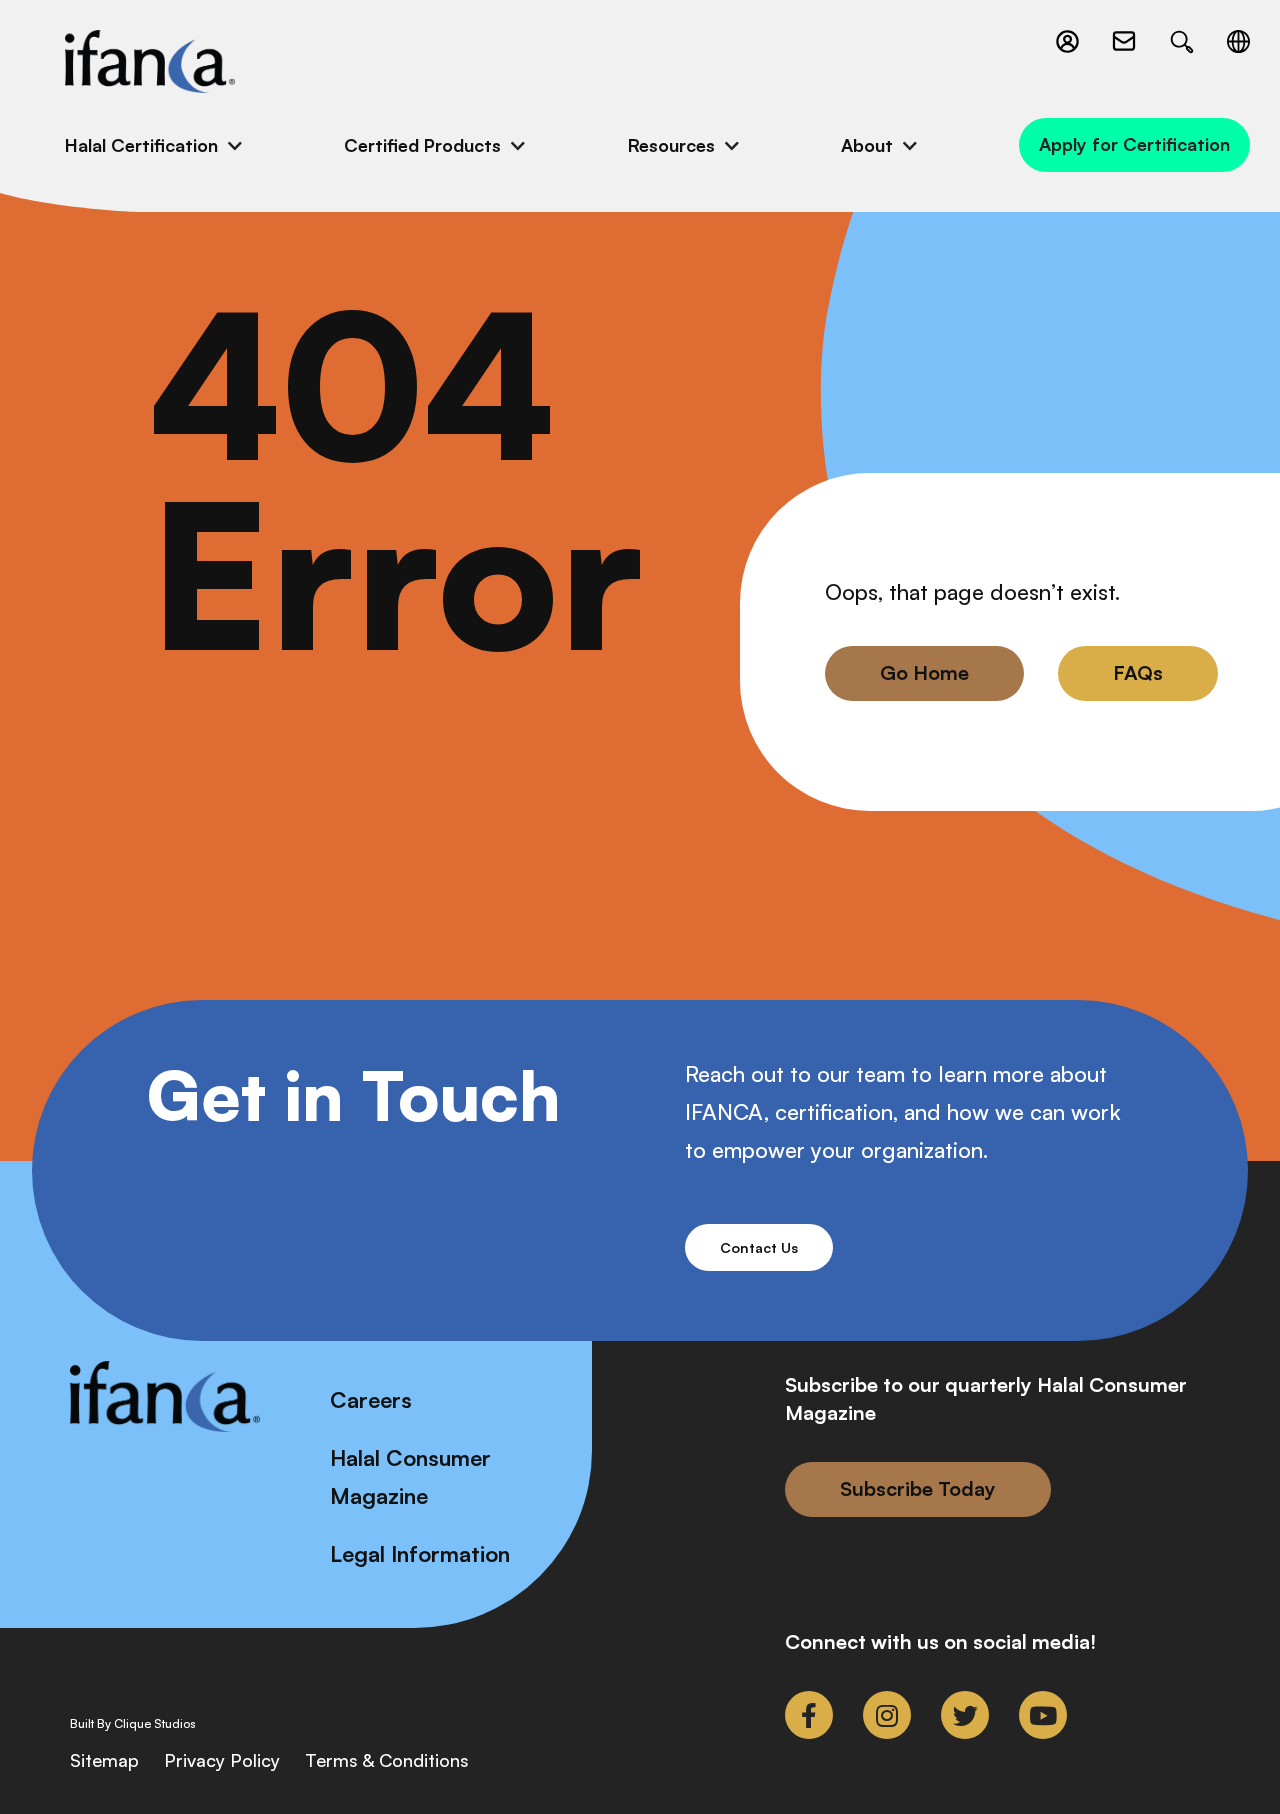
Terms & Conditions (387, 1760)
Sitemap (104, 1760)
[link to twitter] (965, 1715)
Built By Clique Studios (133, 1724)
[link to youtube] (1043, 1715)
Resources (671, 145)
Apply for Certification (1134, 144)
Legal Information (420, 1553)
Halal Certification (141, 145)
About (867, 145)
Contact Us (759, 1247)
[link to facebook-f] (809, 1715)
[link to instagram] (887, 1715)
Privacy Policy (222, 1760)
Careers (371, 1399)
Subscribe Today (918, 1488)
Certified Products (422, 145)
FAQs (1138, 672)
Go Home (924, 672)
